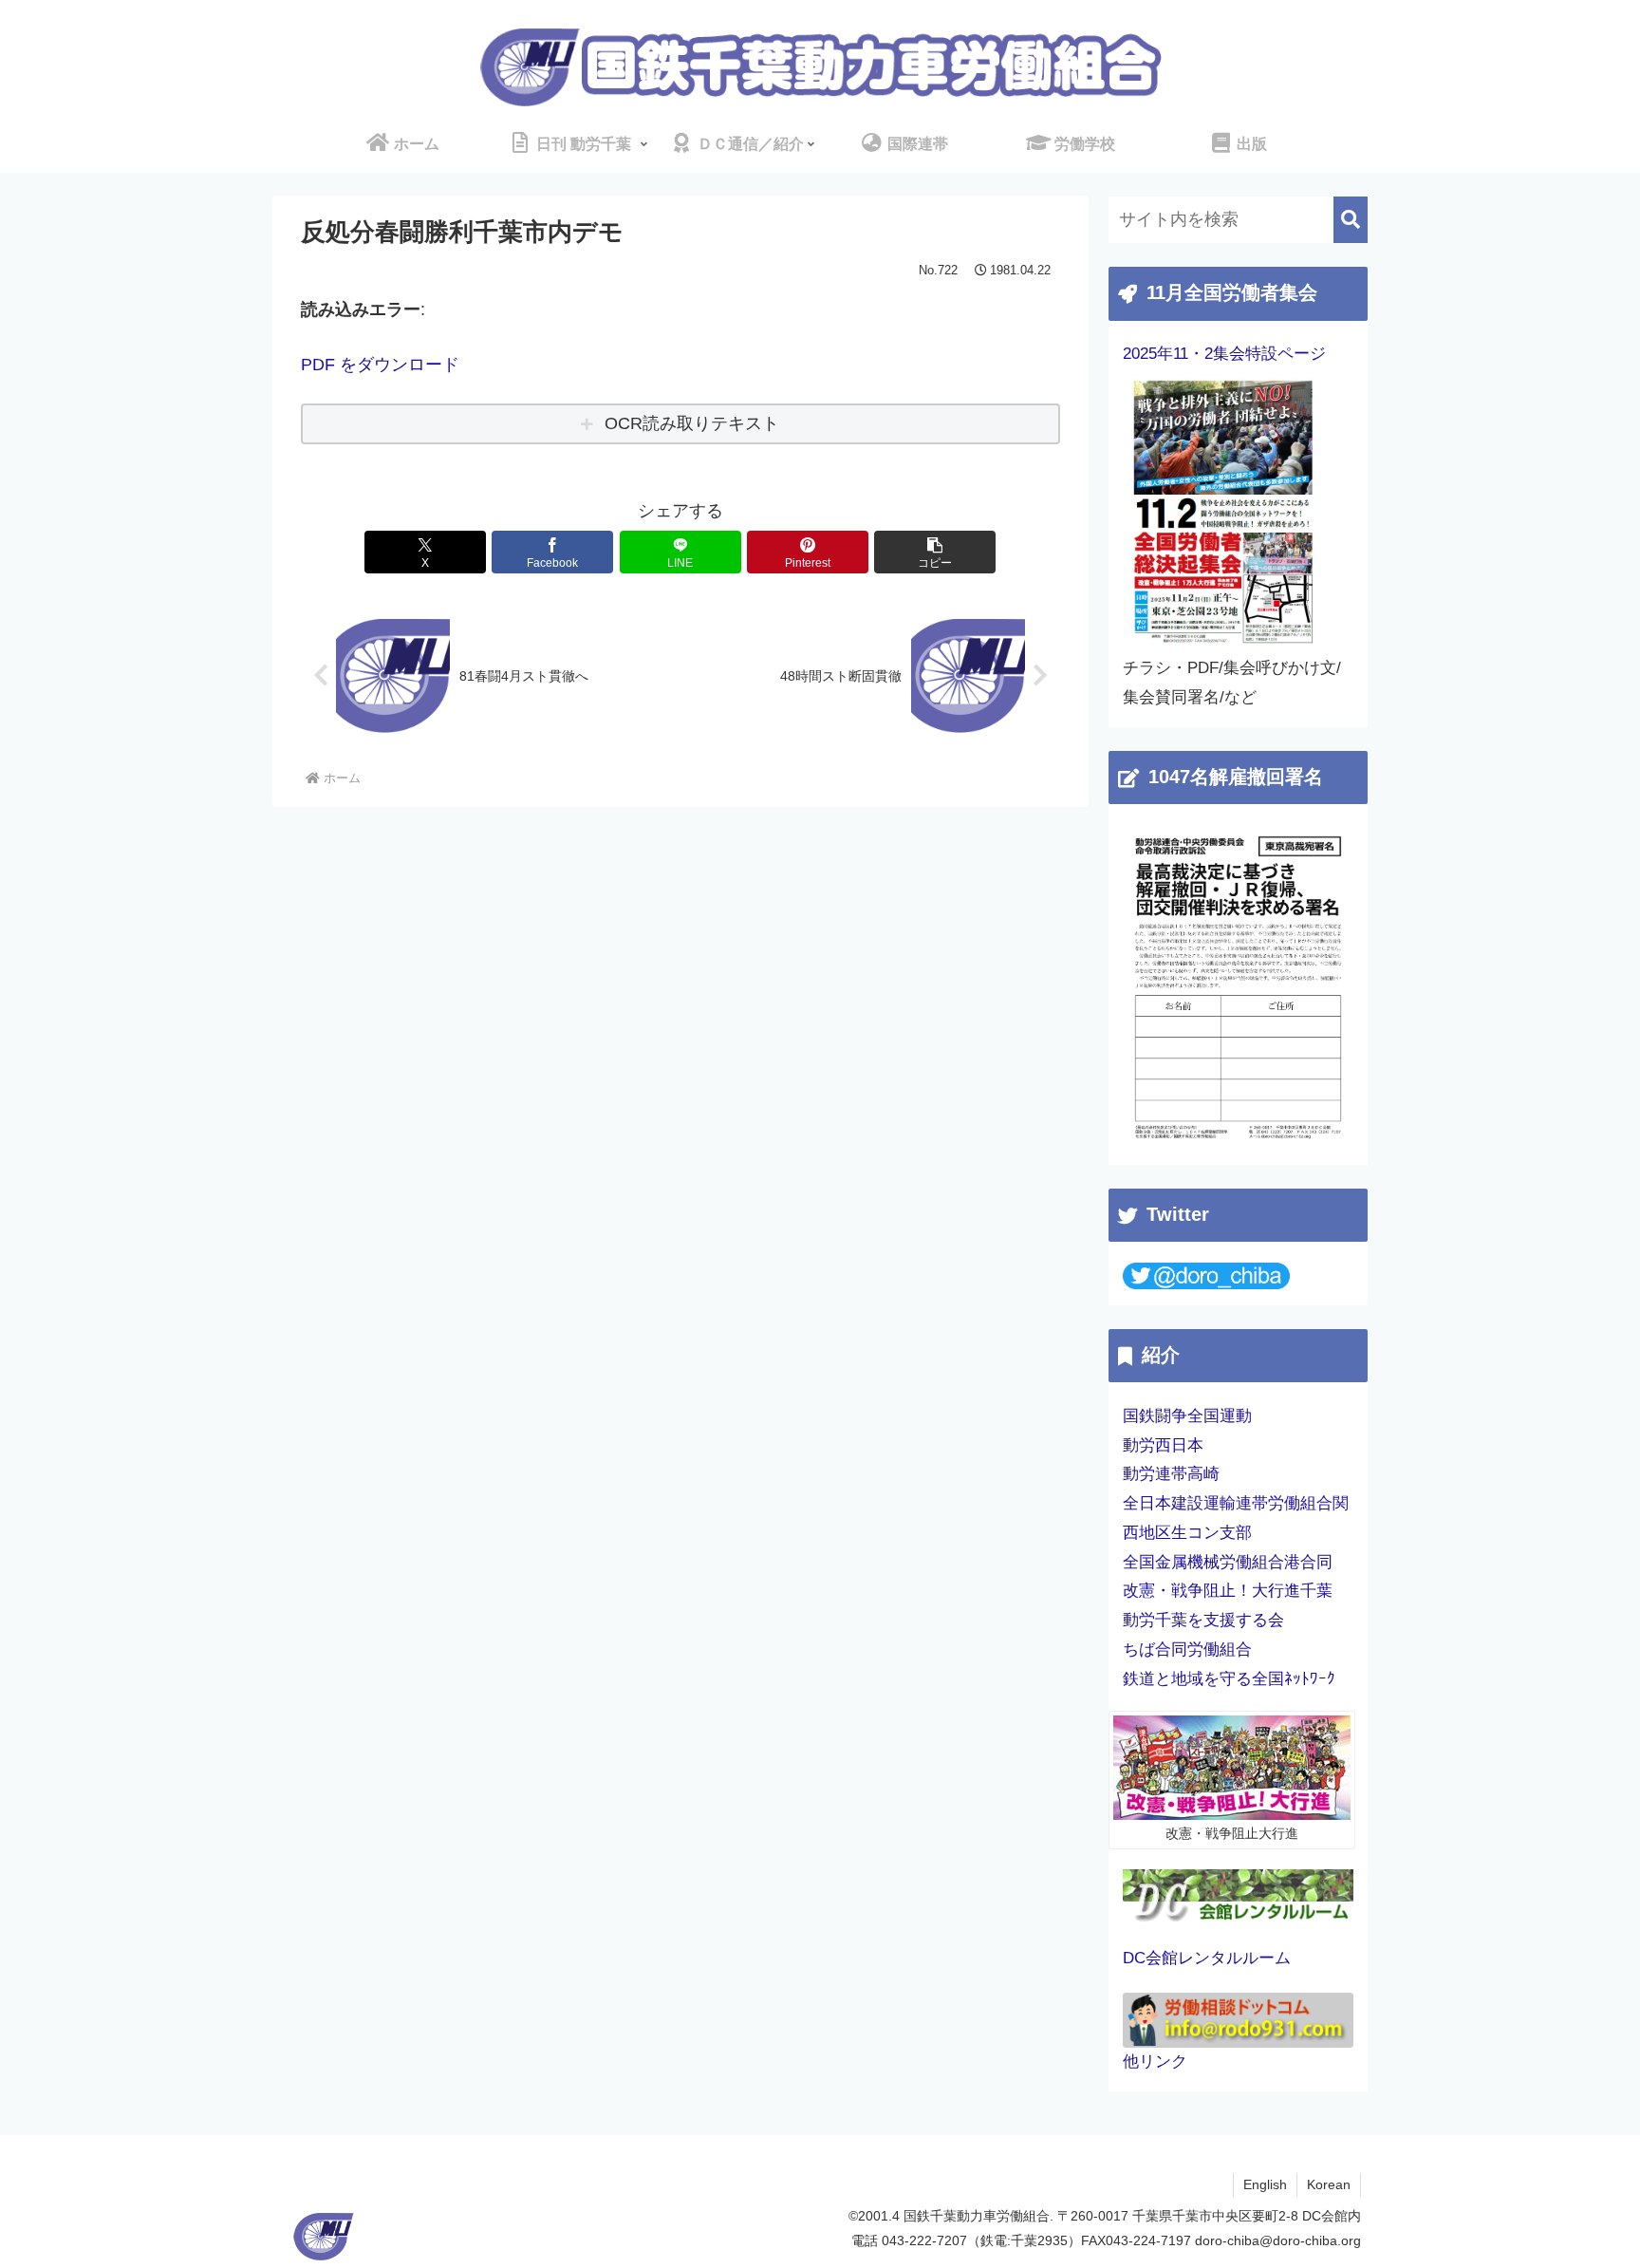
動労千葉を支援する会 (1203, 1620)
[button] (935, 552)
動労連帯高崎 (1171, 1474)
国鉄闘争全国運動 (1187, 1416)
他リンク (1155, 2062)
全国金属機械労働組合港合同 (1228, 1562)
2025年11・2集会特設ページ (1224, 354)
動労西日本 (1163, 1445)
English (1265, 2184)
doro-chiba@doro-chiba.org (1278, 2240)
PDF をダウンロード (380, 365)
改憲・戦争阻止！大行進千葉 (1228, 1591)
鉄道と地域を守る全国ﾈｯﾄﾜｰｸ (1229, 1679)
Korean (1329, 2184)
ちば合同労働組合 (1187, 1649)
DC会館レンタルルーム (1207, 1958)
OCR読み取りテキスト (692, 423)
